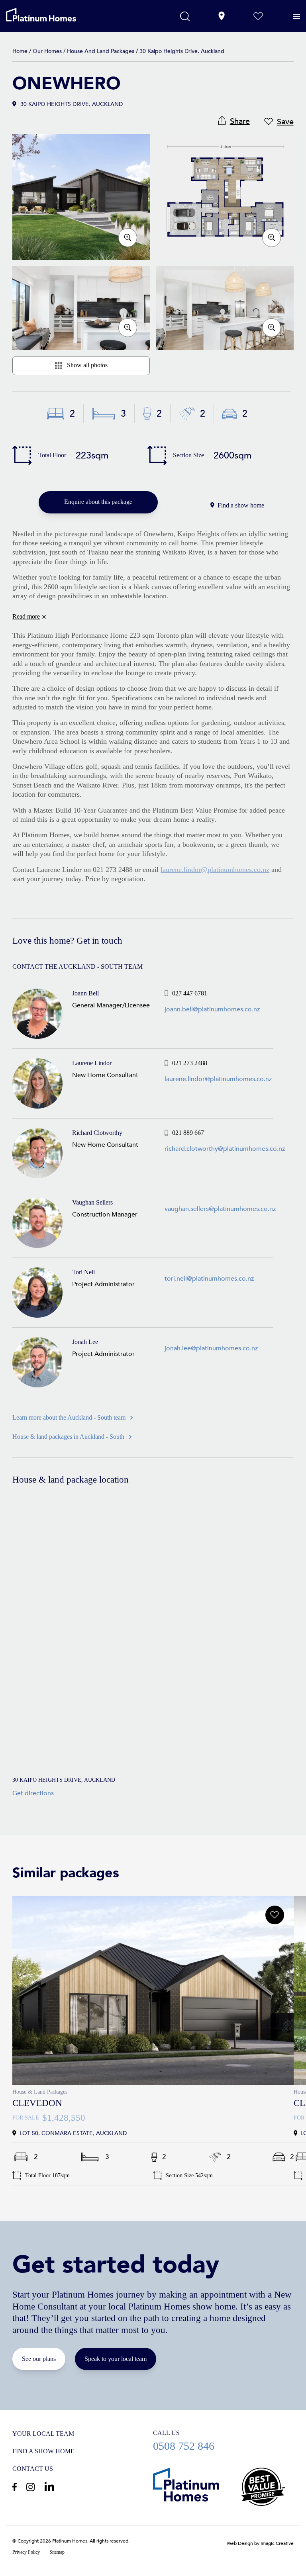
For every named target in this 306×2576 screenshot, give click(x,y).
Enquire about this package (98, 502)
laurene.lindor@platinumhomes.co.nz (215, 870)
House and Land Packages (101, 51)
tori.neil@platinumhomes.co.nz (209, 1279)
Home (20, 51)
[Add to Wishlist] (275, 1915)
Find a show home (241, 505)
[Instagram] (30, 2487)
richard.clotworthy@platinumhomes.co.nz (225, 1149)
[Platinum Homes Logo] (51, 15)
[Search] (185, 16)
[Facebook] (15, 2487)
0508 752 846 (223, 2440)
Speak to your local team (116, 2359)
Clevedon (37, 2103)
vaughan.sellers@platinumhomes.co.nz (220, 1209)
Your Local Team (43, 2434)
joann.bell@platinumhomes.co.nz (212, 1009)
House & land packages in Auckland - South (68, 1437)
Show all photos (87, 365)
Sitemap (57, 2552)
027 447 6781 (212, 993)
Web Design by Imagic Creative (260, 2543)
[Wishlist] (258, 16)
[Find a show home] (222, 16)
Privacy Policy (26, 2552)
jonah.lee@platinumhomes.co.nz (211, 1348)
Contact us (33, 2469)
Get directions (33, 1793)
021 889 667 (225, 1133)
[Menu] (297, 17)
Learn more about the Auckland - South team (69, 1417)
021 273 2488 (218, 1063)
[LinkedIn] (49, 2486)
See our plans (39, 2359)
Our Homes (47, 51)
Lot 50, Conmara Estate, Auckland (153, 1991)
